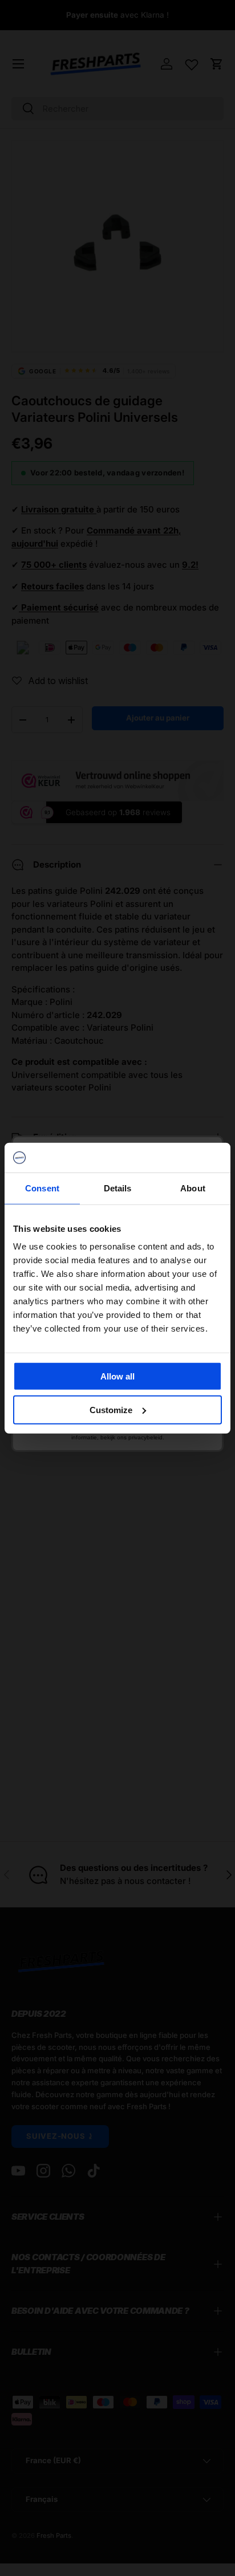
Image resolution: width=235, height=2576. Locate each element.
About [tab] (193, 1188)
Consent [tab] (42, 1188)
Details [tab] (118, 1188)
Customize (111, 1410)
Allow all (117, 1376)
